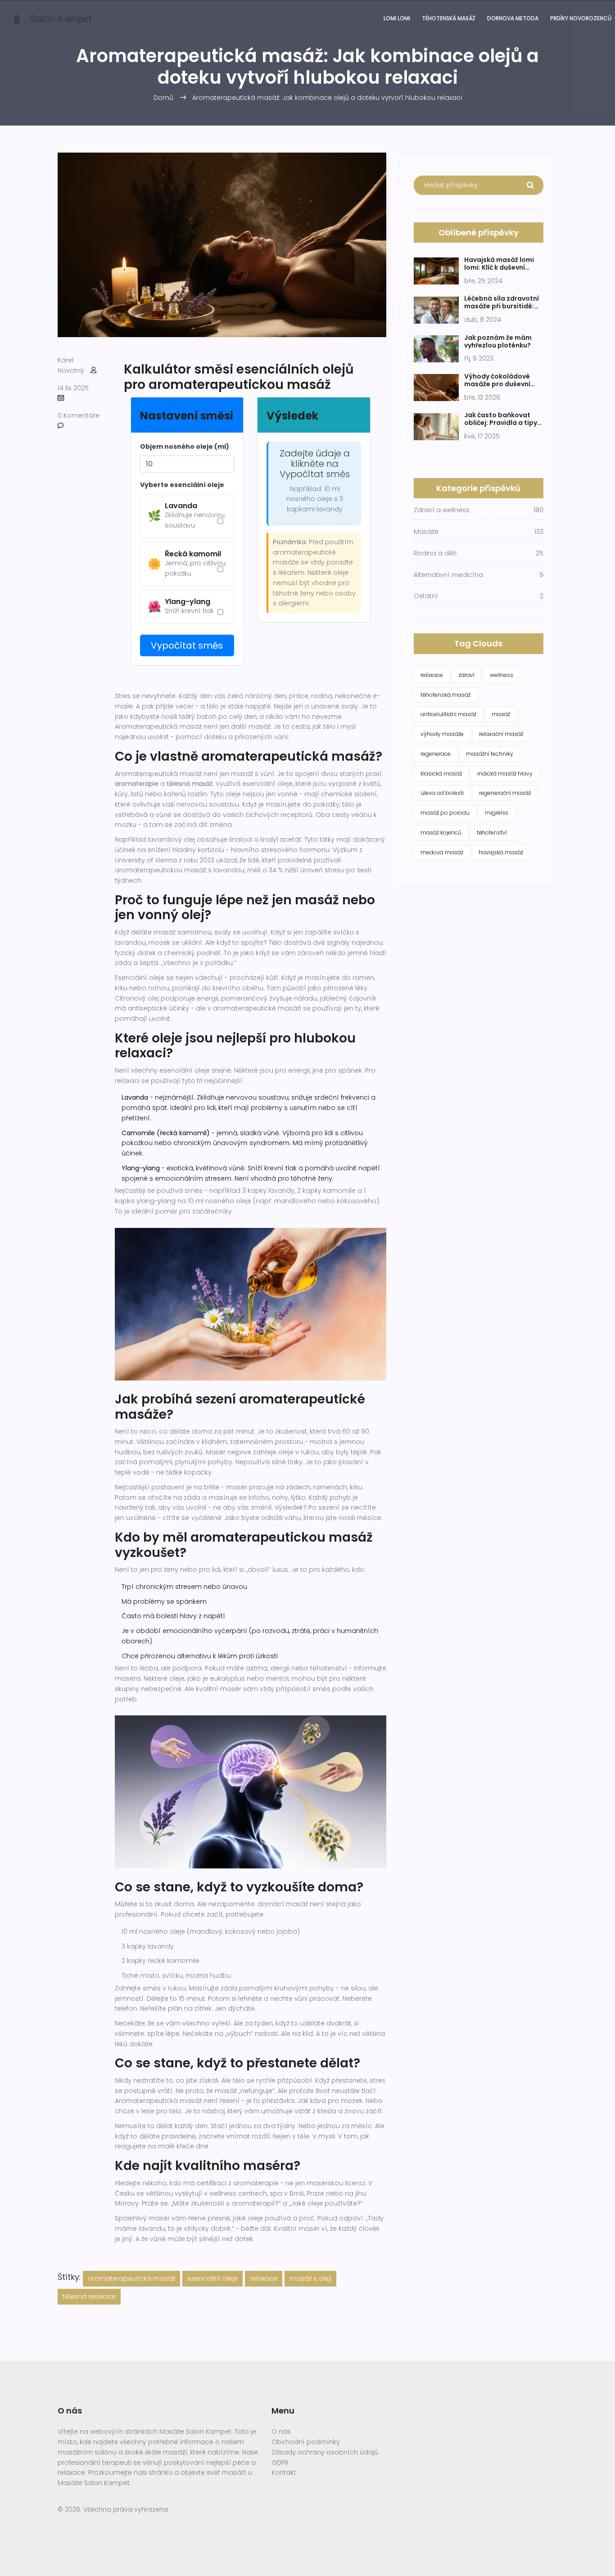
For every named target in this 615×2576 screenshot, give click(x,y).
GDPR (280, 2463)
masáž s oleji (310, 2278)
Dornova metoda (513, 18)
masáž (501, 714)
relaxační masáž (501, 734)
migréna (496, 813)
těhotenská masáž (445, 695)
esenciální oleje (213, 2278)
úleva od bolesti (442, 793)
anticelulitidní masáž (448, 714)
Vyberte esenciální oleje (182, 485)
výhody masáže (442, 734)
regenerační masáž (505, 793)
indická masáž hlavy (505, 774)
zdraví (466, 675)
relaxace (264, 2278)
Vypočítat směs (187, 645)
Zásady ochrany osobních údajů (325, 2452)
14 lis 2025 (73, 388)
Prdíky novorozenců (581, 18)
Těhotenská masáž (449, 18)
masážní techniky (490, 754)
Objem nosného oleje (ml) (185, 447)
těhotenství (492, 832)
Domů (163, 98)
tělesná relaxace (89, 2296)
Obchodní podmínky (306, 2442)
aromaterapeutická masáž (131, 2278)
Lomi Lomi (397, 18)
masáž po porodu (445, 813)
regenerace (436, 754)
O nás (281, 2432)
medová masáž (442, 852)
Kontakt (284, 2472)
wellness (502, 675)
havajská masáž (501, 852)
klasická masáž (441, 774)
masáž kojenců (441, 832)
